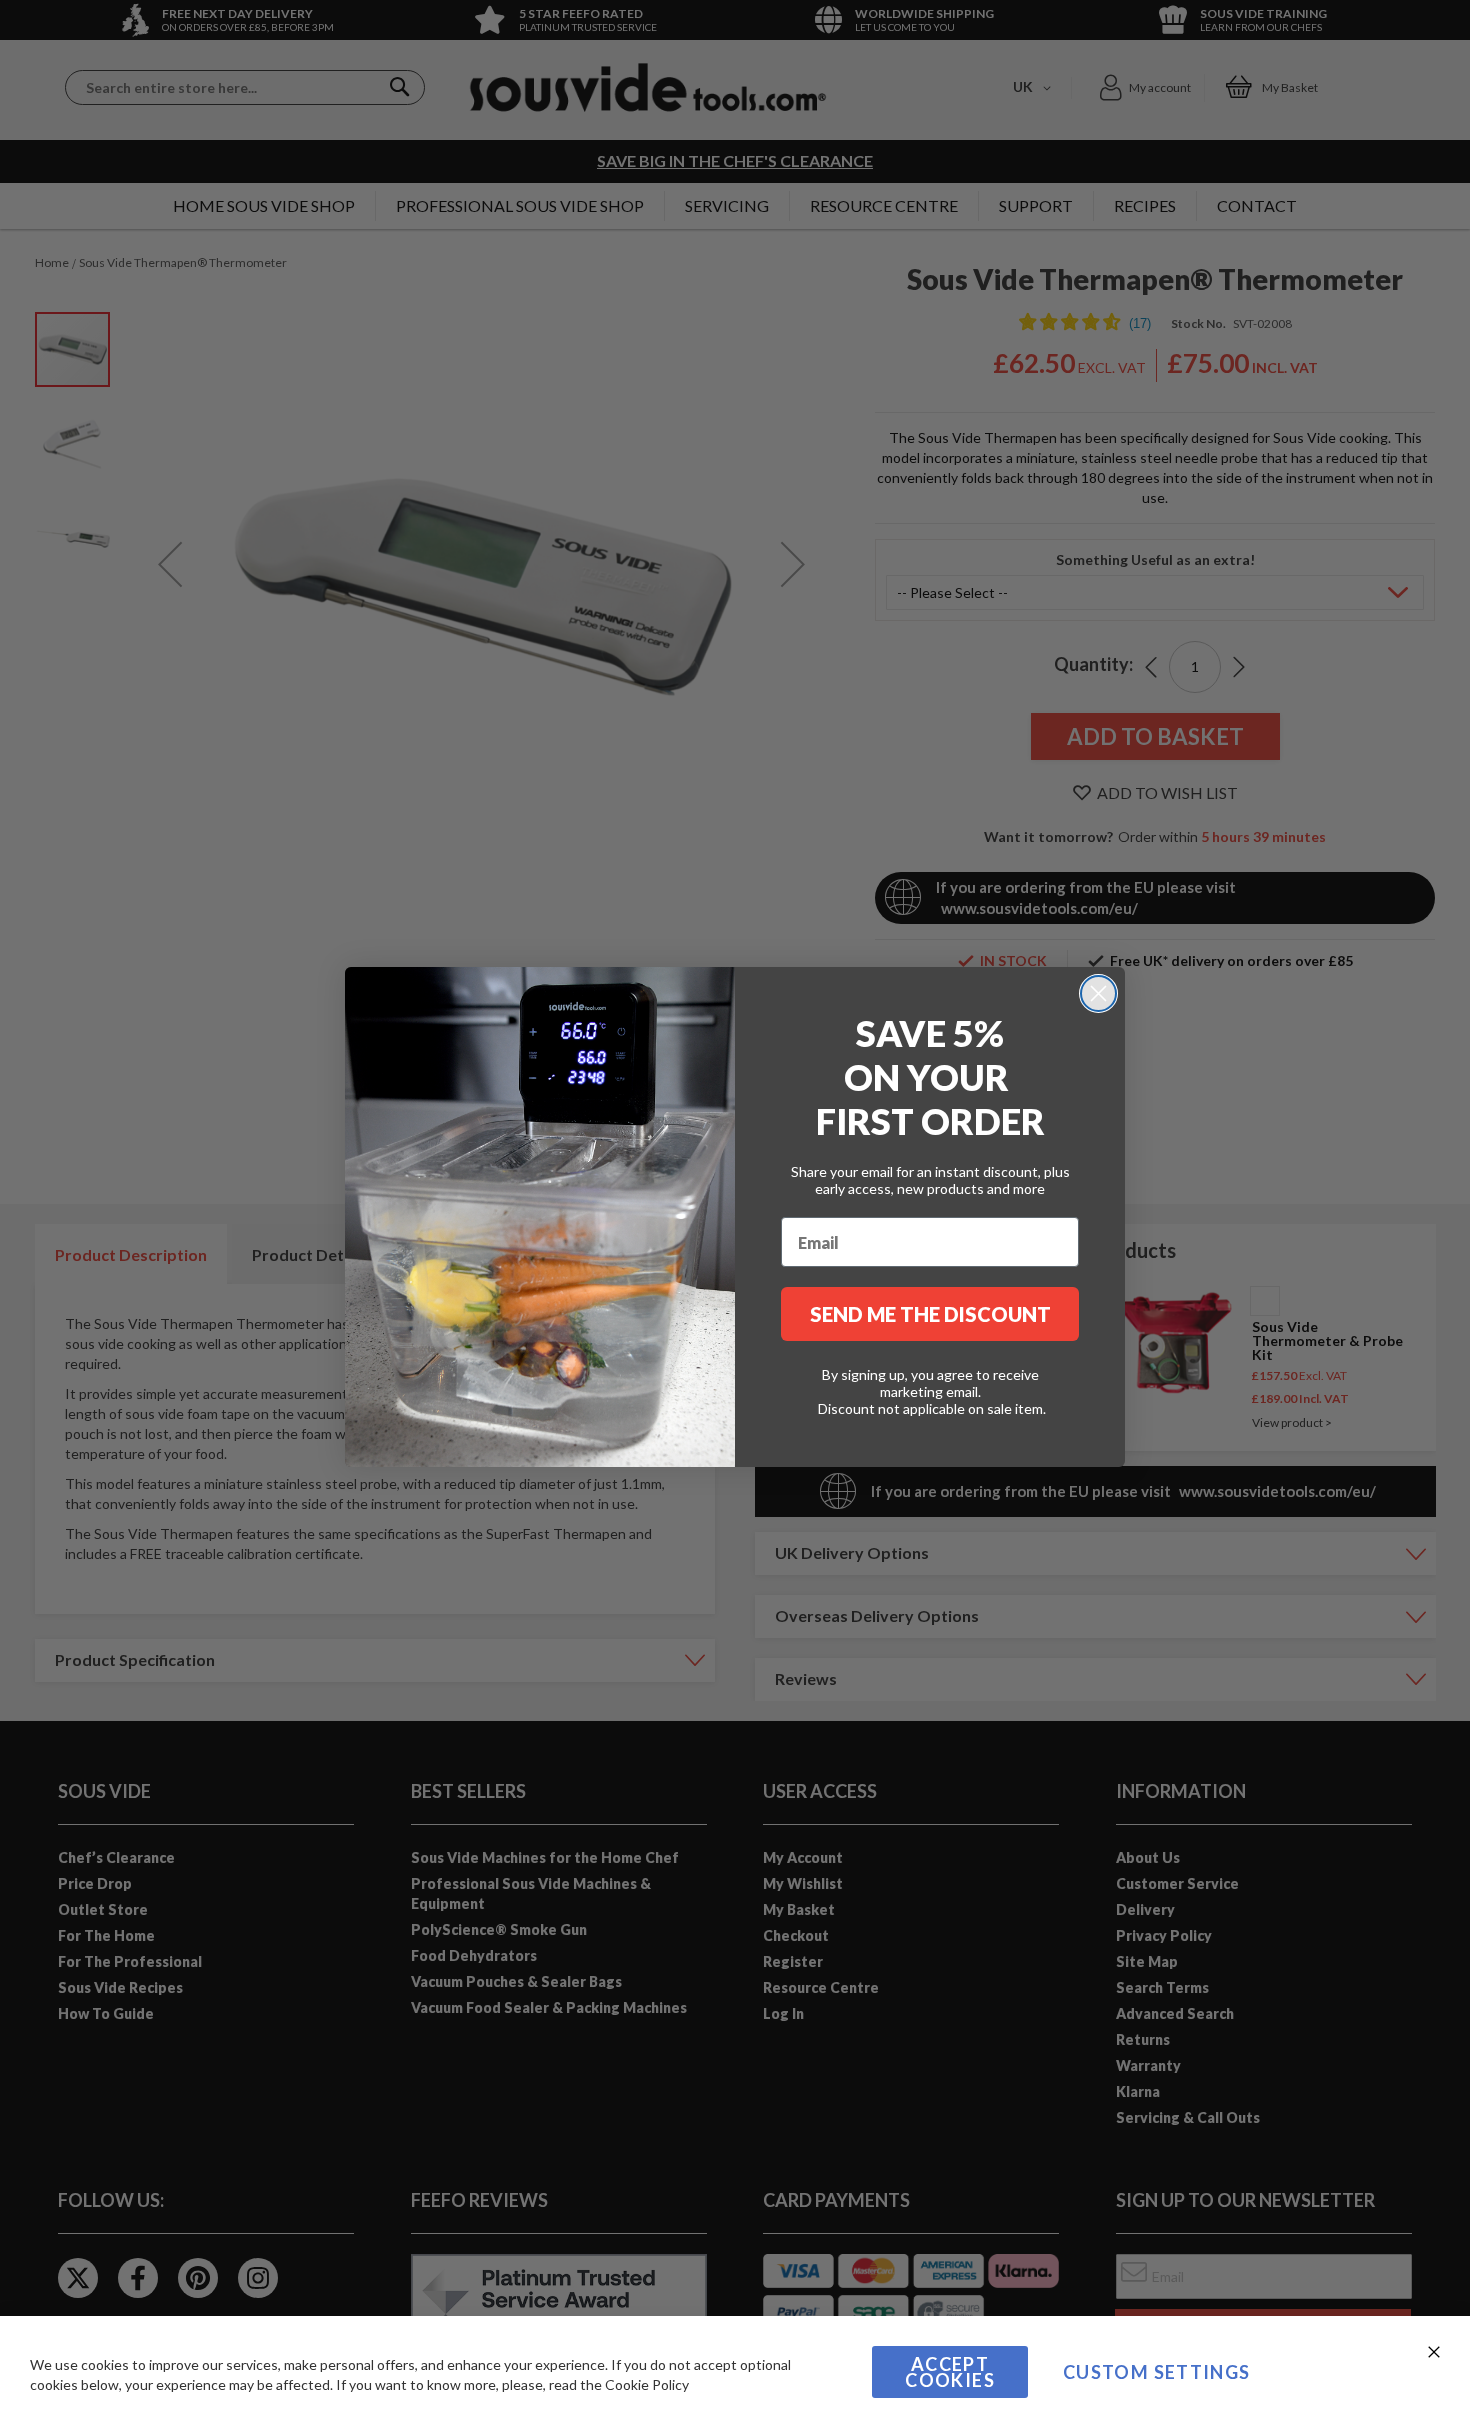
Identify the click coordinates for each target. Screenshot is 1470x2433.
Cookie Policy (647, 2384)
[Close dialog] (1098, 993)
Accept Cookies (949, 2372)
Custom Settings (1156, 2372)
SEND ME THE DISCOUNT (930, 1314)
